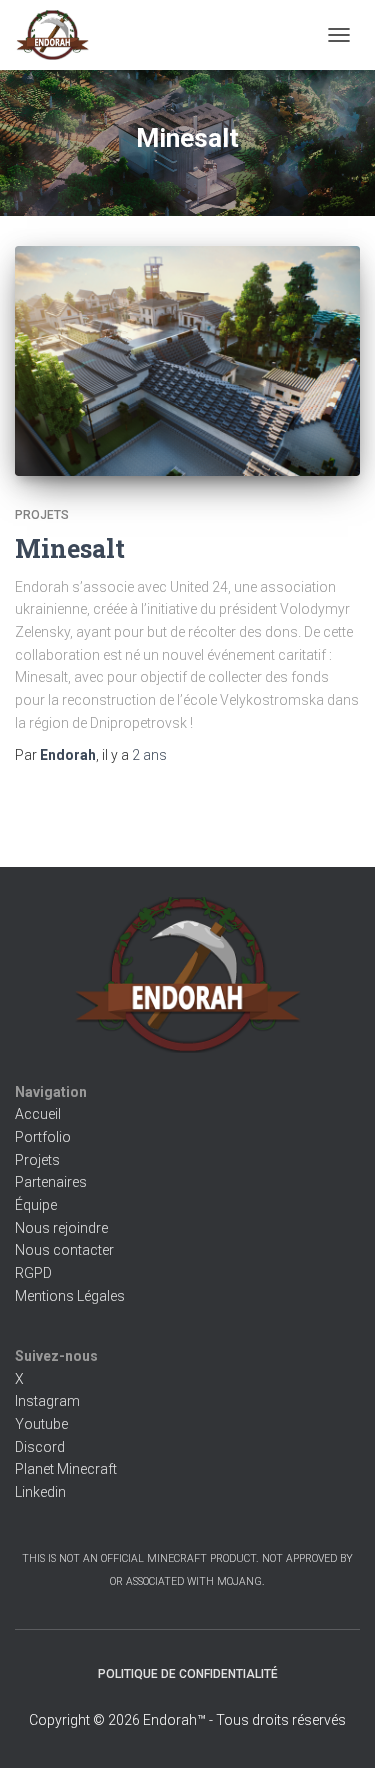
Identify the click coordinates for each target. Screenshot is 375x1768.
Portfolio (43, 1137)
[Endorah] (60, 35)
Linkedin (40, 1492)
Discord (40, 1447)
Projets (42, 515)
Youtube (41, 1424)
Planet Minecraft (66, 1469)
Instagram (47, 1401)
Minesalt (70, 548)
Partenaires (51, 1182)
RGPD (33, 1273)
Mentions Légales (70, 1296)
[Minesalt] (187, 361)
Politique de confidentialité (188, 1674)
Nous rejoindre (61, 1228)
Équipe (36, 1205)
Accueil (38, 1114)
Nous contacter (64, 1250)
